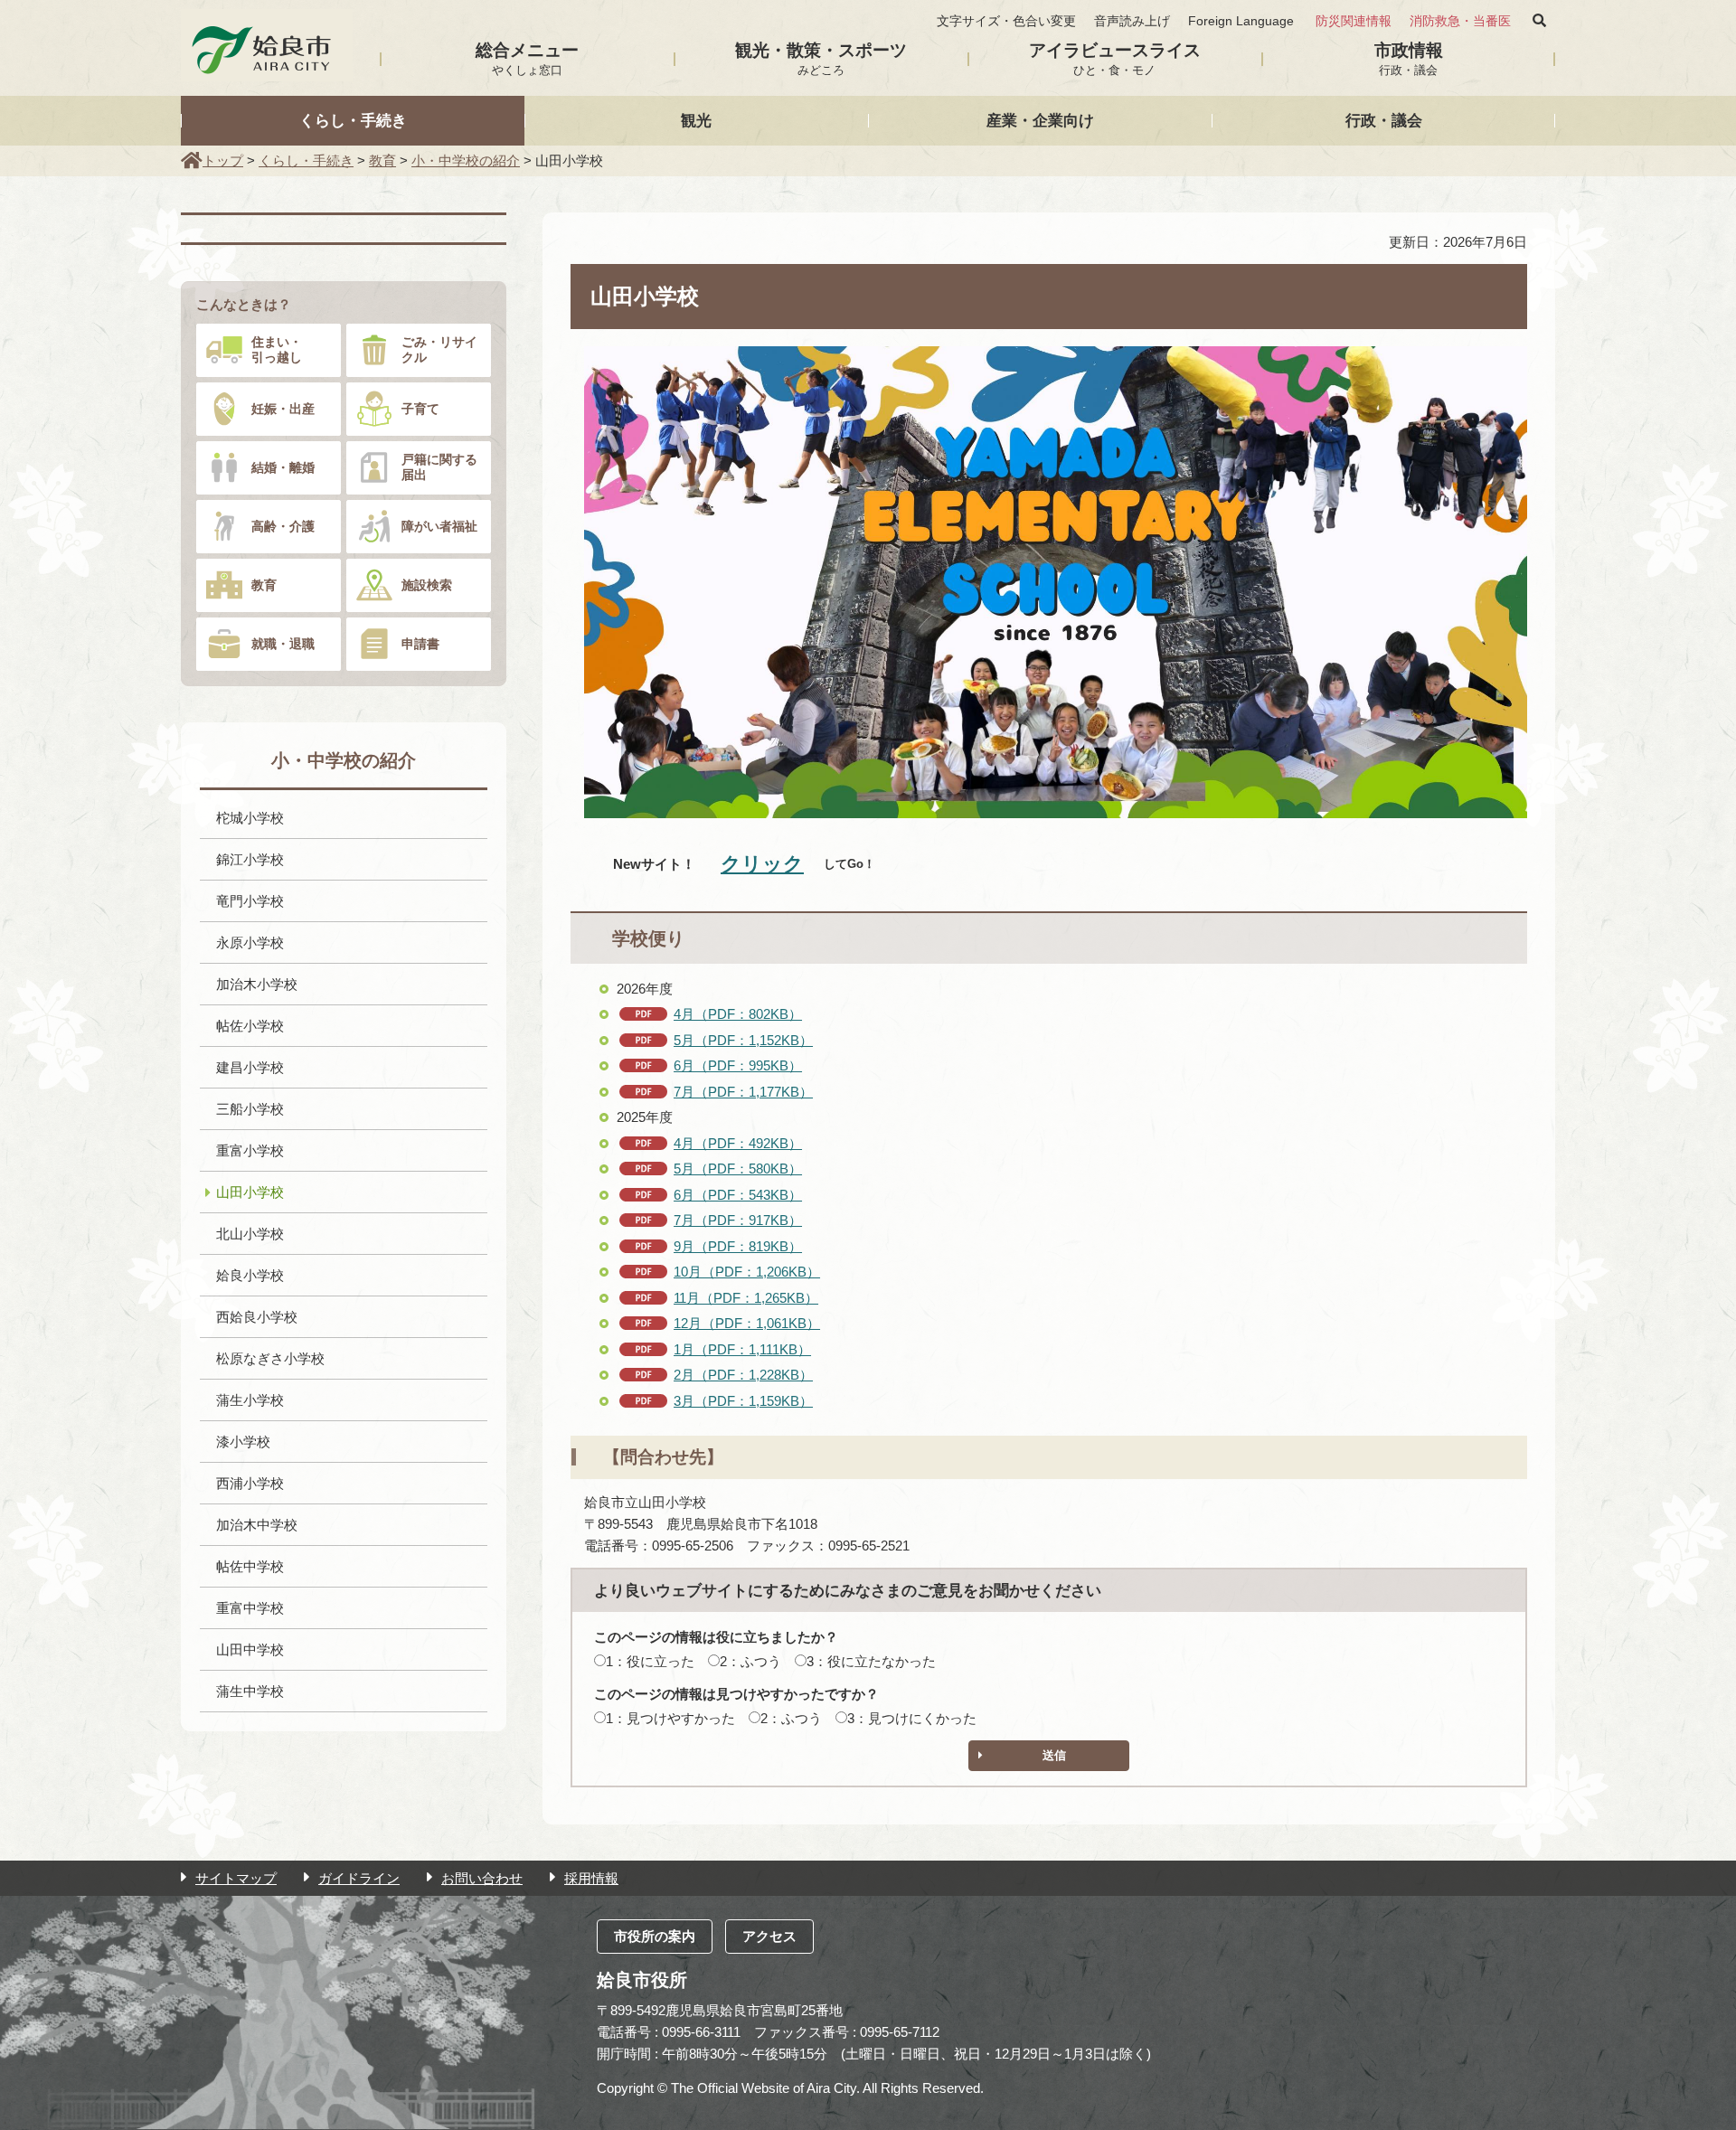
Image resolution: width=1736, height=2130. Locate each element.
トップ (223, 160)
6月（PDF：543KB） (738, 1195)
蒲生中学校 (250, 1691)
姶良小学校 (250, 1275)
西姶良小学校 (257, 1317)
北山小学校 (250, 1234)
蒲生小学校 (250, 1400)
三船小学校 (250, 1109)
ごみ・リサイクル (439, 349)
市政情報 (1409, 59)
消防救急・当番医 (1460, 21)
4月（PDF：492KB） (738, 1143)
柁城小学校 (250, 818)
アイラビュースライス (1115, 59)
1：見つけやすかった (670, 1718)
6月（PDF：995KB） (738, 1065)
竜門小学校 (250, 901)
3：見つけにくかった (912, 1718)
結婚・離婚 (283, 467)
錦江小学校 (250, 859)
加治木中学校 (257, 1525)
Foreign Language (1241, 21)
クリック (762, 864)
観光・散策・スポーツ (821, 59)
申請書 (420, 644)
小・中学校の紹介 (466, 160)
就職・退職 (283, 644)
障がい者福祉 (439, 526)
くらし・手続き (353, 120)
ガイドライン (359, 1878)
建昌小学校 (250, 1067)
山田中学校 (250, 1649)
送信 (1054, 1755)
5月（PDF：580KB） (738, 1169)
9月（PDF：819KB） (738, 1246)
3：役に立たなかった (871, 1661)
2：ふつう (750, 1661)
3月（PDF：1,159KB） (743, 1401)
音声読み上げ (1132, 21)
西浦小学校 (250, 1483)
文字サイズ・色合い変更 (1006, 21)
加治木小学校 (257, 984)
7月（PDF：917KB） (738, 1220)
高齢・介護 (283, 526)
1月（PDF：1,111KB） (742, 1349)
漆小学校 (243, 1442)
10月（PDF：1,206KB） (747, 1272)
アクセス (769, 1936)
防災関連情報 (1354, 21)
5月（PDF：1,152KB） (743, 1040)
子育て (420, 409)
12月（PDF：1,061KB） (747, 1323)
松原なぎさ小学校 (270, 1358)
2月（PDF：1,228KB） (743, 1375)
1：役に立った (650, 1661)
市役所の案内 (655, 1936)
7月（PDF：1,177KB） (743, 1092)
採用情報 (591, 1878)
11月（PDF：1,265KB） (746, 1298)
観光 (696, 120)
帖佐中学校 (250, 1566)
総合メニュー (527, 59)
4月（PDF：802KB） (738, 1014)
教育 (382, 160)
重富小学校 (250, 1150)
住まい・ (277, 349)
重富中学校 (250, 1608)
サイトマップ (236, 1878)
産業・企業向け (1040, 120)
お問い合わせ (482, 1878)
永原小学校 (250, 942)
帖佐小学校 (250, 1026)
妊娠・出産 (283, 409)
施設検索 (427, 585)
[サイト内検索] (1539, 21)
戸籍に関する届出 (439, 467)
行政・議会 (1384, 120)
